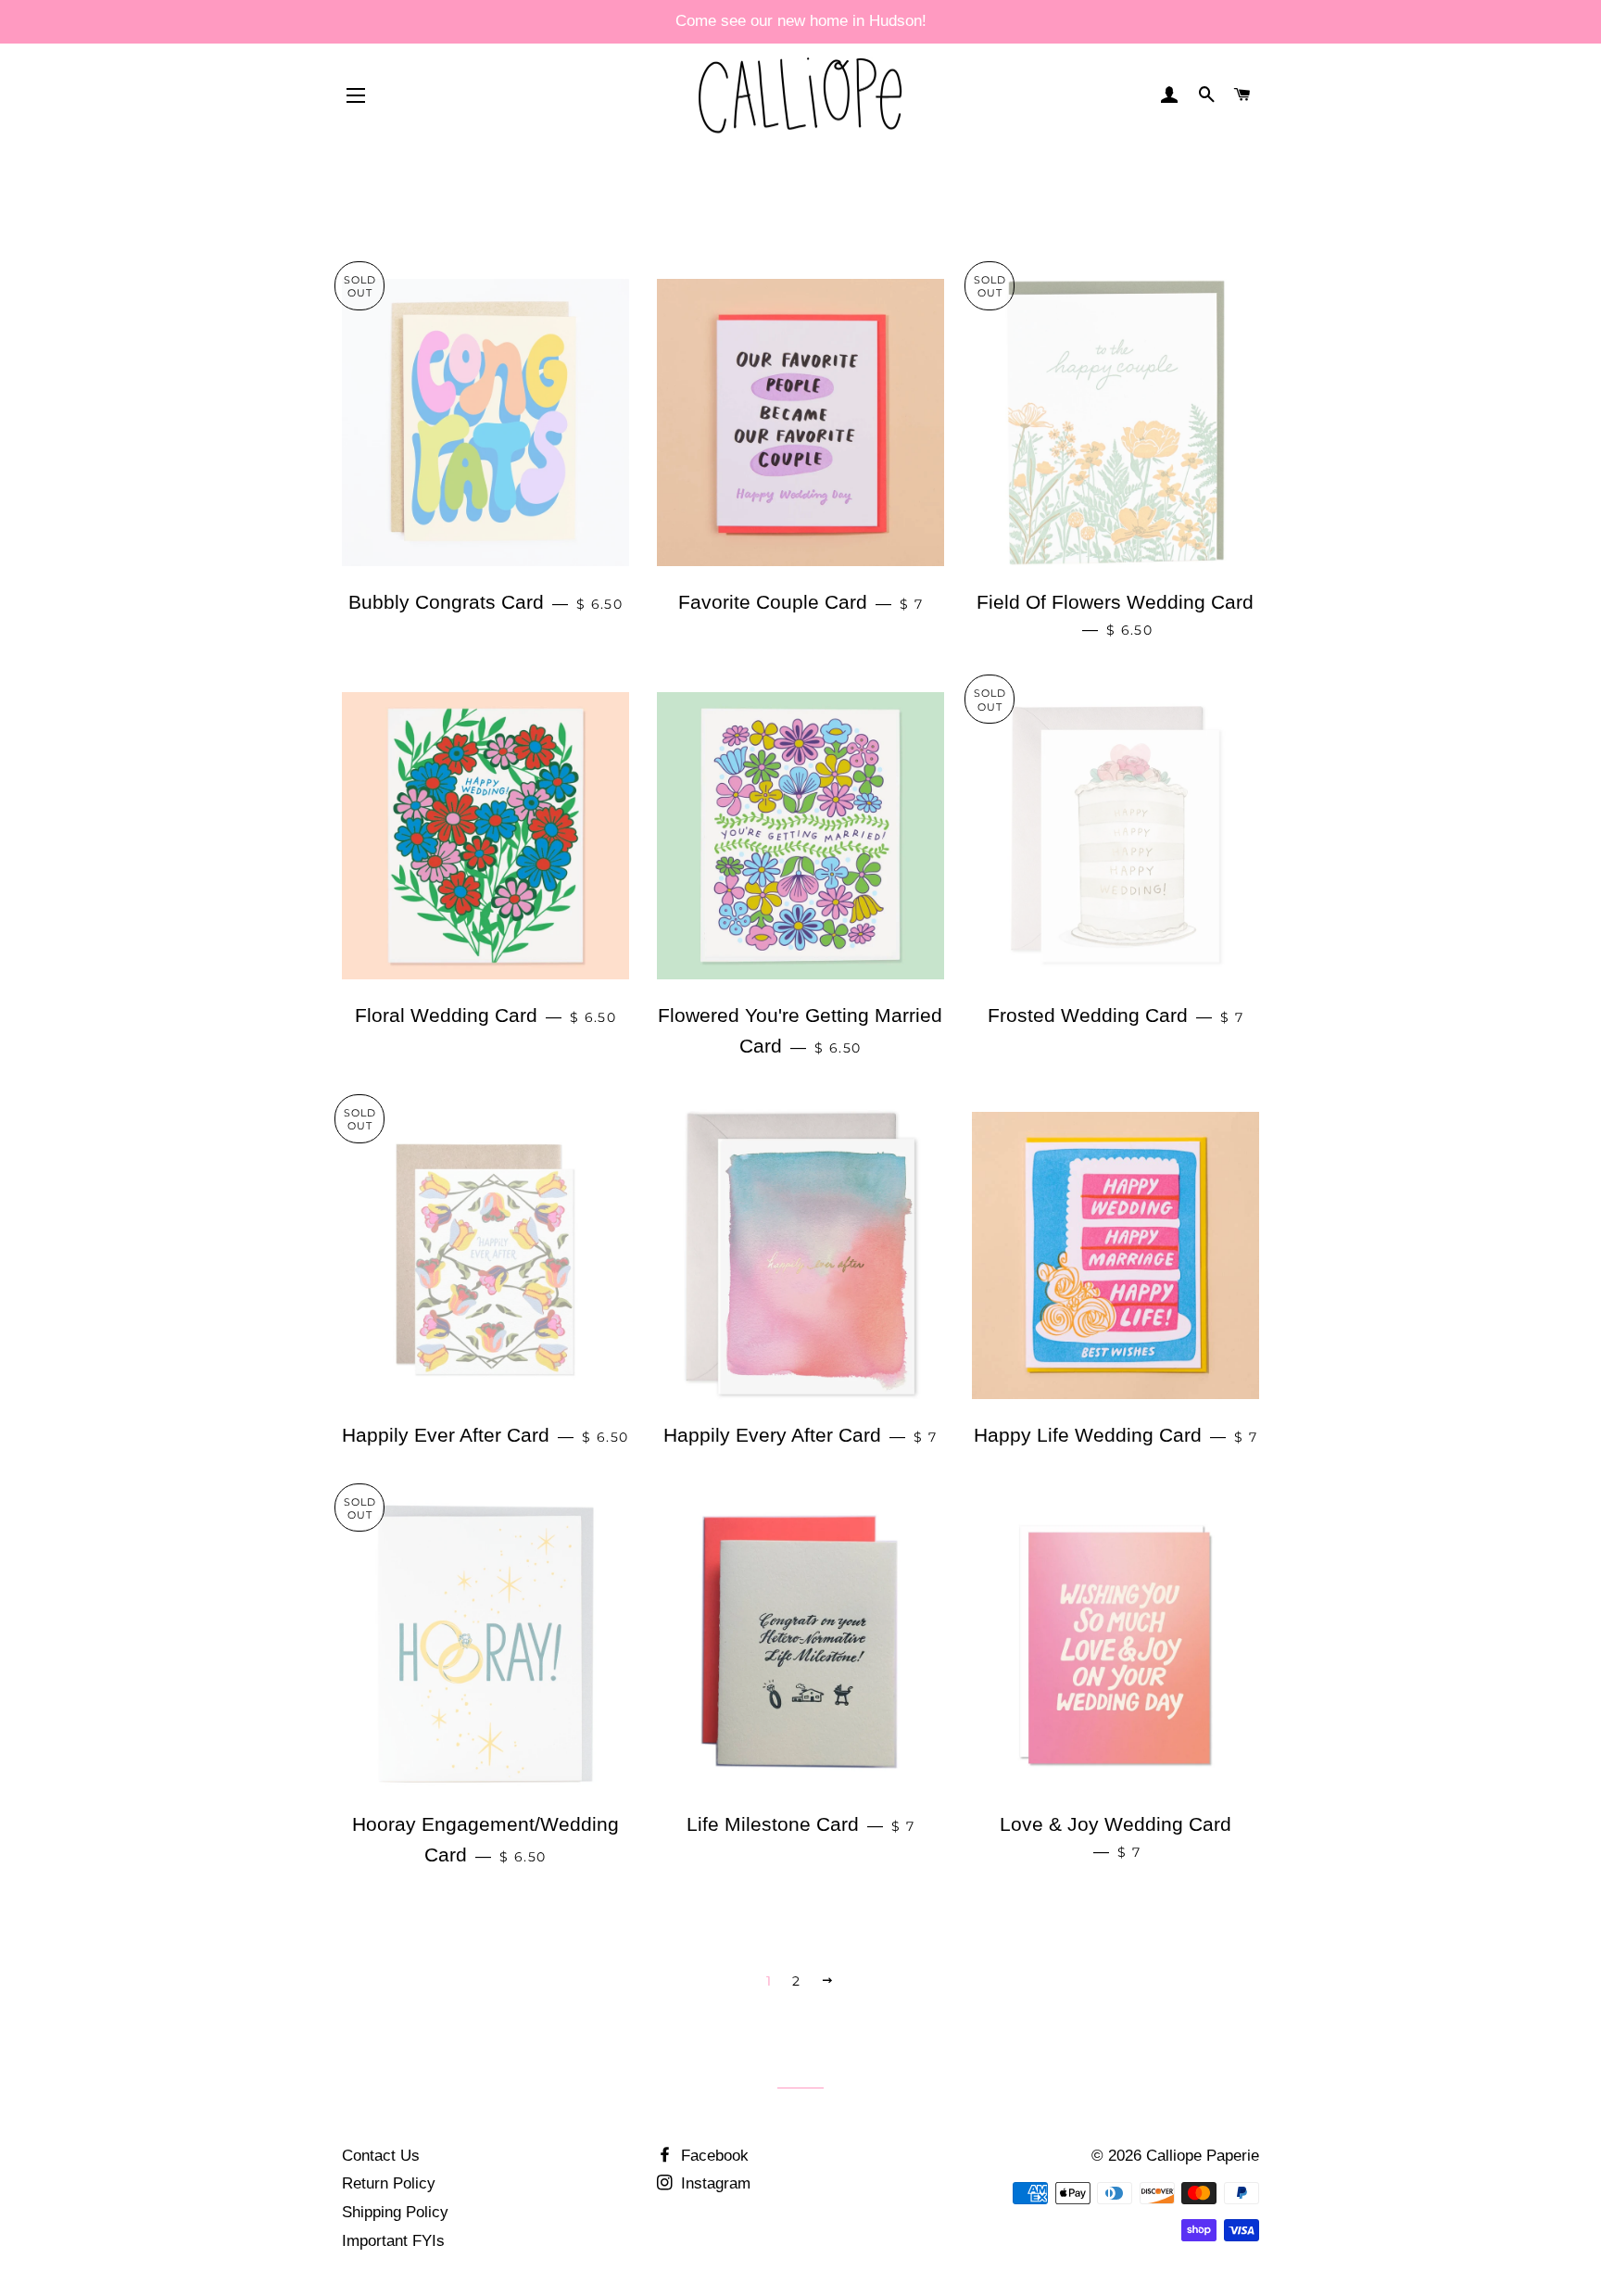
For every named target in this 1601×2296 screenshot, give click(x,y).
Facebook (712, 2156)
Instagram (713, 2183)
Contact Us (381, 2156)
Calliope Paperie (1203, 2156)
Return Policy (389, 2183)
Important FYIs (393, 2241)
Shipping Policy (395, 2212)
